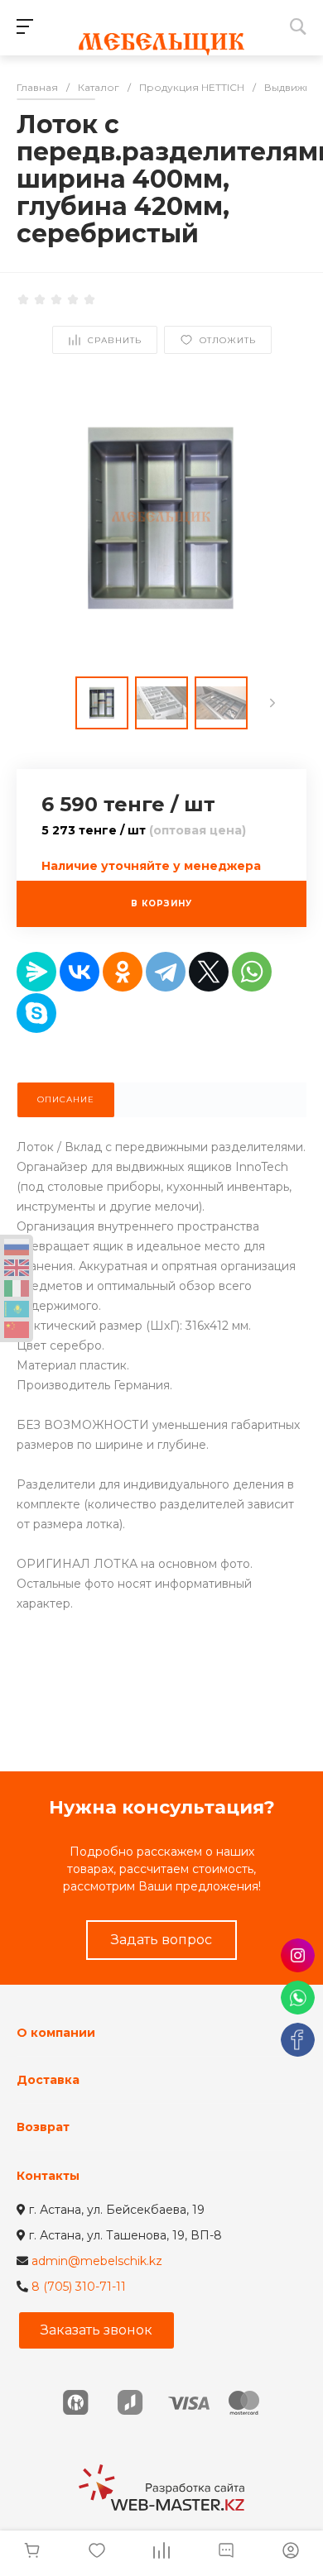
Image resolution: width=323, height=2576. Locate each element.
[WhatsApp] (252, 972)
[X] (209, 972)
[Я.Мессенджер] (36, 972)
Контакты (48, 2176)
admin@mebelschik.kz (97, 2261)
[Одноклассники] (123, 972)
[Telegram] (166, 972)
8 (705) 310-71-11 (79, 2287)
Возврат (43, 2127)
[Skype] (36, 1013)
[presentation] (272, 703)
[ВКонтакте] (80, 972)
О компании (56, 2033)
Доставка (48, 2080)
